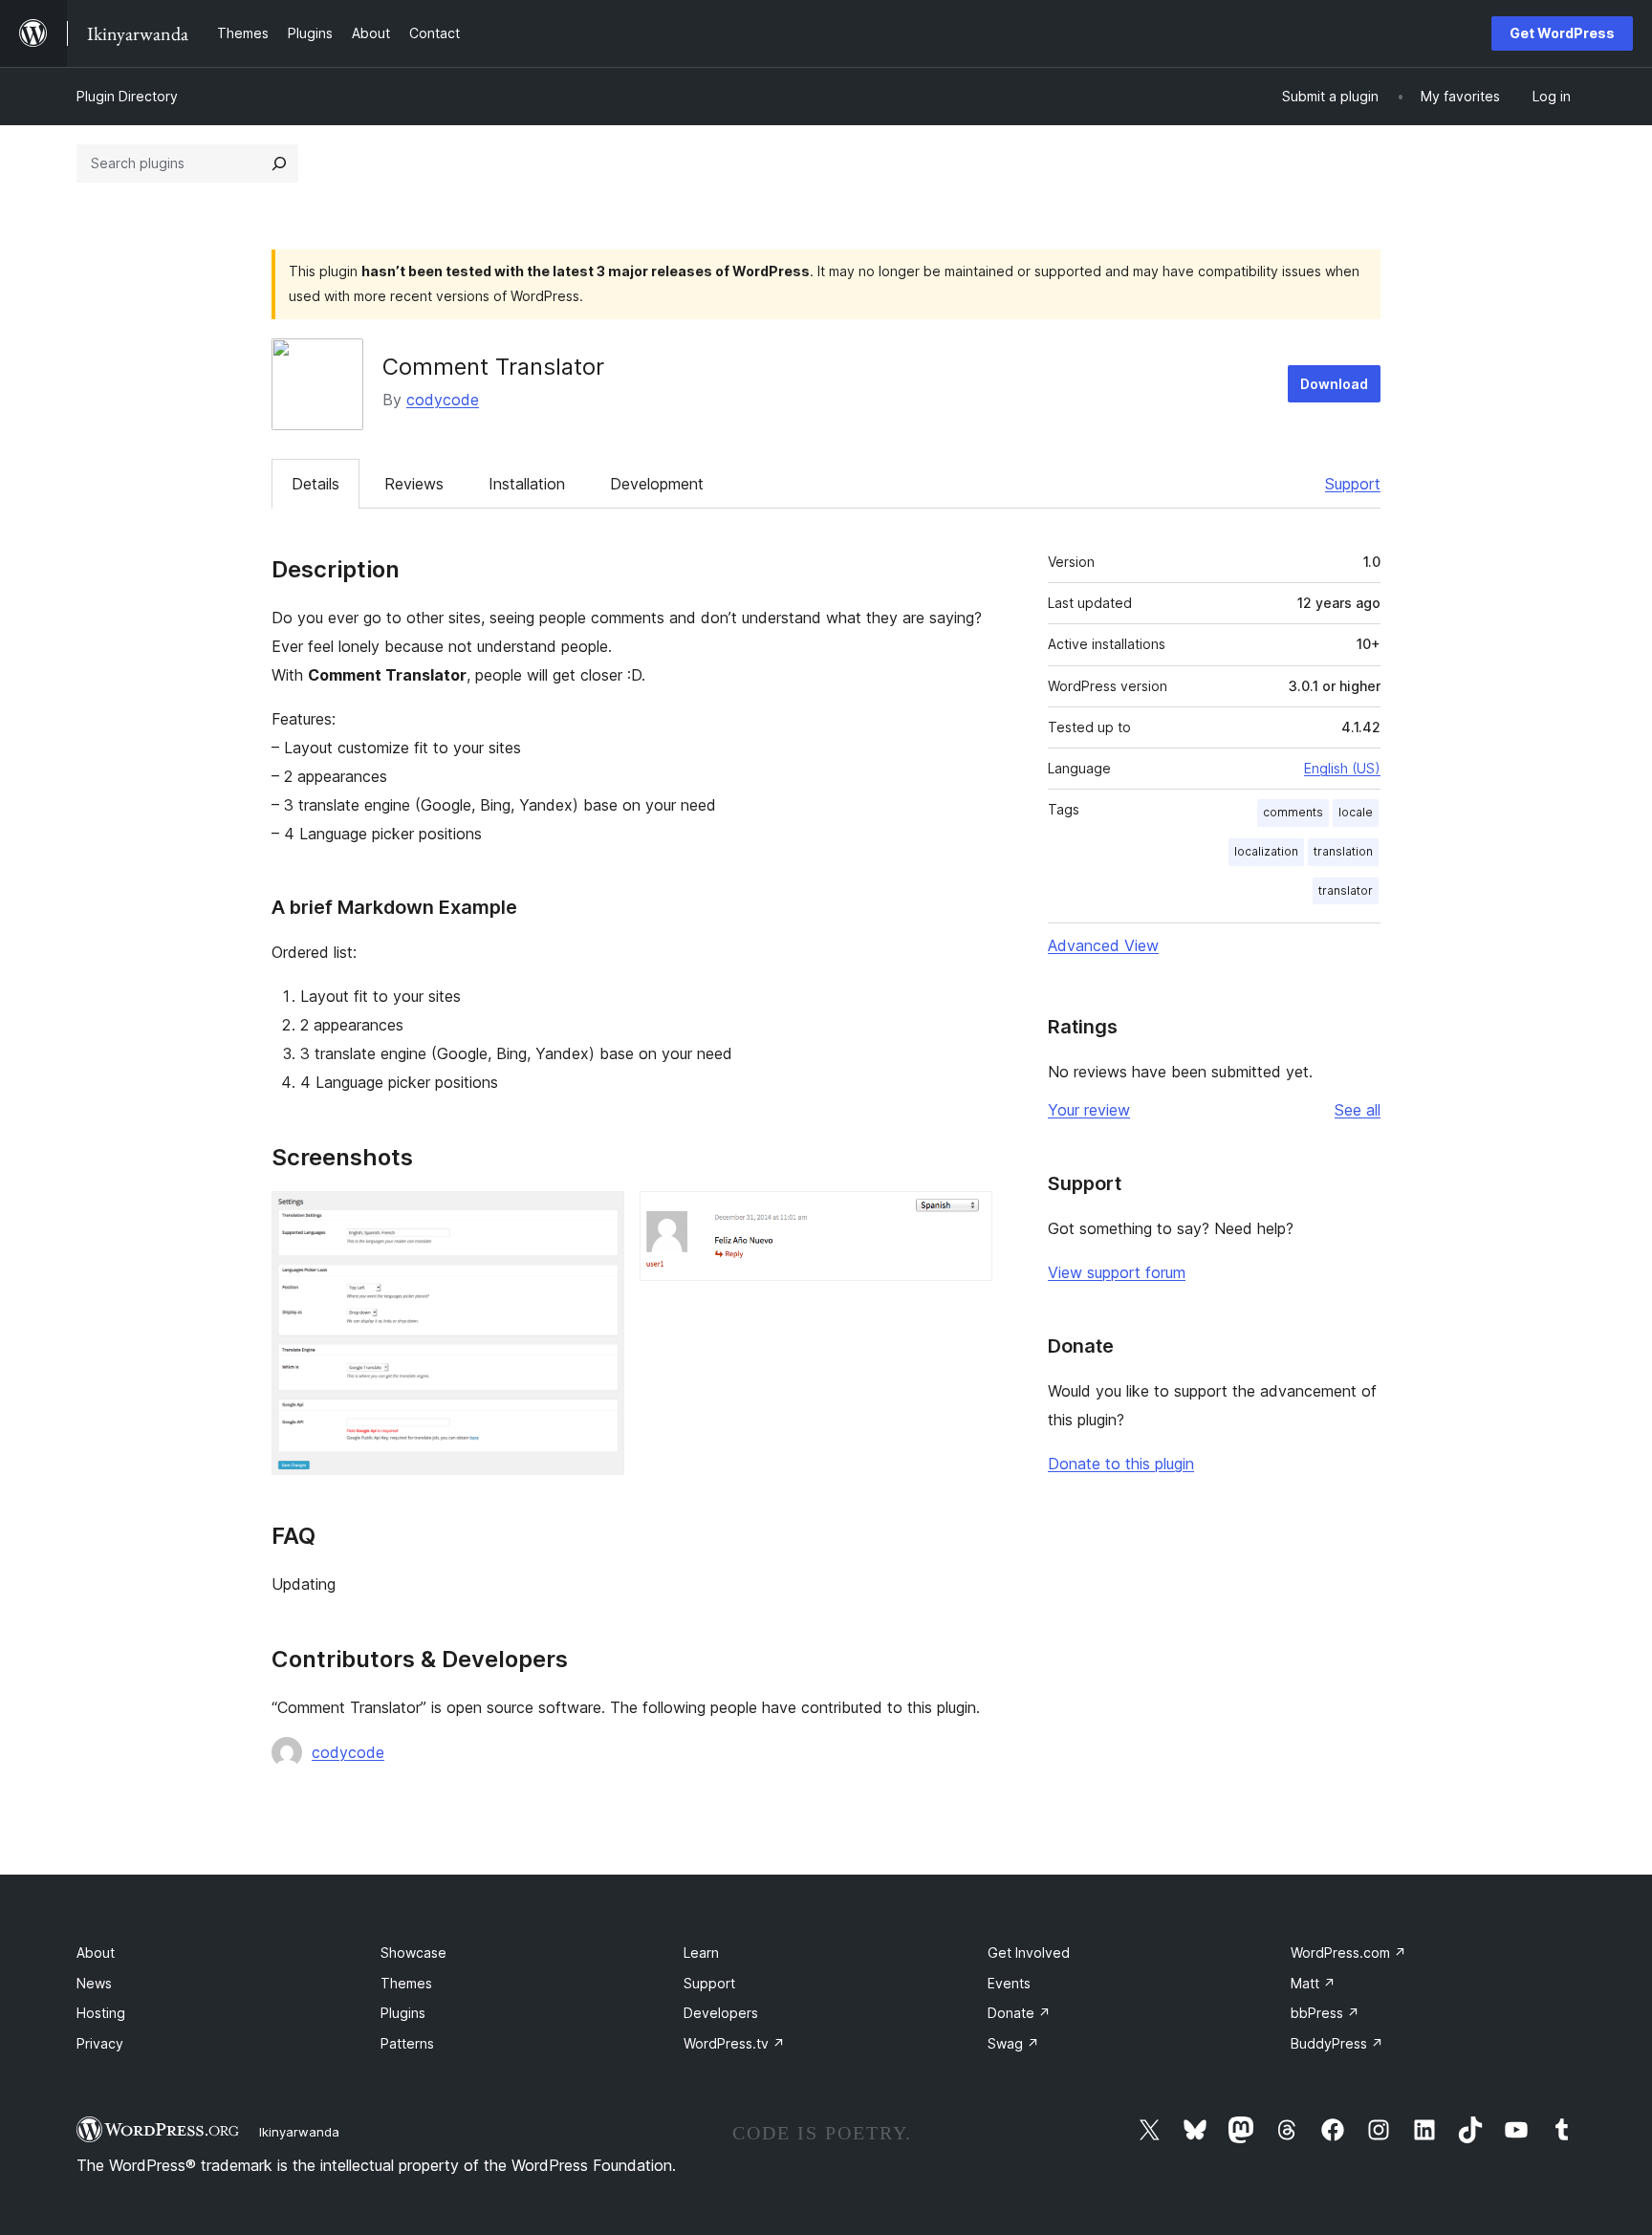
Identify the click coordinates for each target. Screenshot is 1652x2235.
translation (1343, 851)
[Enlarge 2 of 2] (967, 1217)
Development (657, 484)
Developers (721, 2013)
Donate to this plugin (1121, 1464)
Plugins (403, 2013)
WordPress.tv (734, 2043)
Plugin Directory (127, 96)
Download (1334, 384)
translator (1346, 890)
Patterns (407, 2043)
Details (315, 484)
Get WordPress (1562, 33)
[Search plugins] (279, 163)
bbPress (1325, 2013)
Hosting (101, 2013)
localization (1266, 851)
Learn (701, 1953)
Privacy (100, 2043)
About (96, 1953)
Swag (1013, 2043)
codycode (443, 400)
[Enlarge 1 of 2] (598, 1217)
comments (1293, 812)
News (94, 1983)
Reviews (414, 484)
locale (1356, 812)
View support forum (1117, 1272)
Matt (1313, 1983)
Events (1009, 1983)
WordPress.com (1348, 1953)
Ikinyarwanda (299, 2132)
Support (1353, 484)
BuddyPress (1337, 2043)
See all (1358, 1110)
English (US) (1342, 768)
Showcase (413, 1953)
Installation (527, 484)
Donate (1019, 2013)
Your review (1089, 1110)
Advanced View (1103, 945)
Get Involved (1029, 1953)
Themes (406, 1983)
